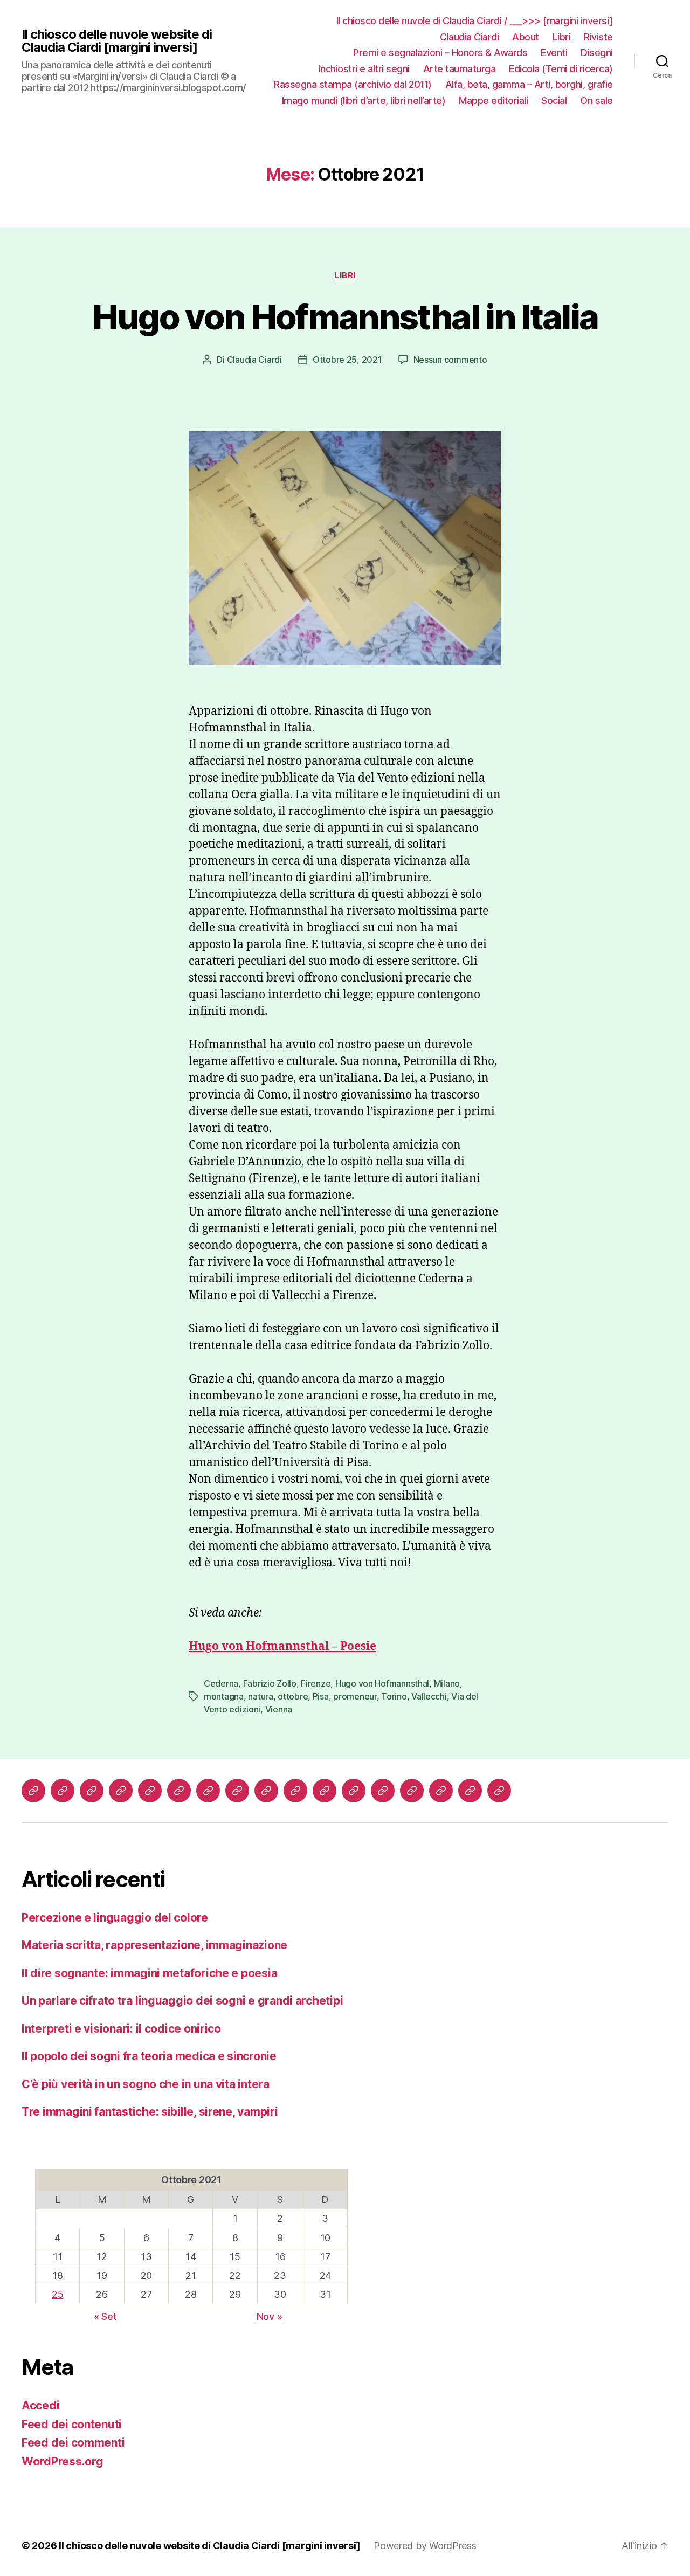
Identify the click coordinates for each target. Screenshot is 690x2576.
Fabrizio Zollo (270, 1683)
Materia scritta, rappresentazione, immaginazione (154, 1945)
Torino (394, 1696)
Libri (562, 37)
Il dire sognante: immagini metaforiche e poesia (149, 1973)
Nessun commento (450, 360)
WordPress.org (63, 2461)
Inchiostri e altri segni (364, 69)
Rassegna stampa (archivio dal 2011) (353, 84)
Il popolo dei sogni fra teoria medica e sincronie (149, 2056)
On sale (596, 101)
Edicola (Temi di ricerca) (561, 69)
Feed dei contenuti (72, 2424)
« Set (105, 2316)
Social (554, 101)
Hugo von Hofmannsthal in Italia (345, 317)
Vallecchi (429, 1696)
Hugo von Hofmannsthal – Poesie (282, 1646)
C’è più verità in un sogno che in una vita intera (146, 2084)
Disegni (597, 53)
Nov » (270, 2316)
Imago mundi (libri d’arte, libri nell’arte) (364, 101)
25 (57, 2294)
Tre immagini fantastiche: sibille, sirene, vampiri (150, 2112)
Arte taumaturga (460, 69)
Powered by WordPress (425, 2546)
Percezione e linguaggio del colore (115, 1918)
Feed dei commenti (73, 2443)
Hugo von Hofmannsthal (382, 1683)
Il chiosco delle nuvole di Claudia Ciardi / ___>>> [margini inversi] (475, 21)
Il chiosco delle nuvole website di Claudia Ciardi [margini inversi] (117, 41)
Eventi (554, 53)
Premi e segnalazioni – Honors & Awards (440, 53)
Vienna (279, 1709)
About (526, 37)
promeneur (355, 1696)
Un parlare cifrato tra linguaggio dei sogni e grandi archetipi (182, 2001)
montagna (224, 1696)
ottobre (293, 1696)
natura (260, 1696)
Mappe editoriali (493, 101)
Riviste (598, 37)
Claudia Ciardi (469, 37)
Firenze (316, 1683)
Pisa (321, 1696)
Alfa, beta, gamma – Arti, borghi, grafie (529, 84)
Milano (447, 1683)
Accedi (40, 2405)
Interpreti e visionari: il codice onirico (121, 2029)
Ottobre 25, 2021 (347, 360)
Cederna (221, 1683)
